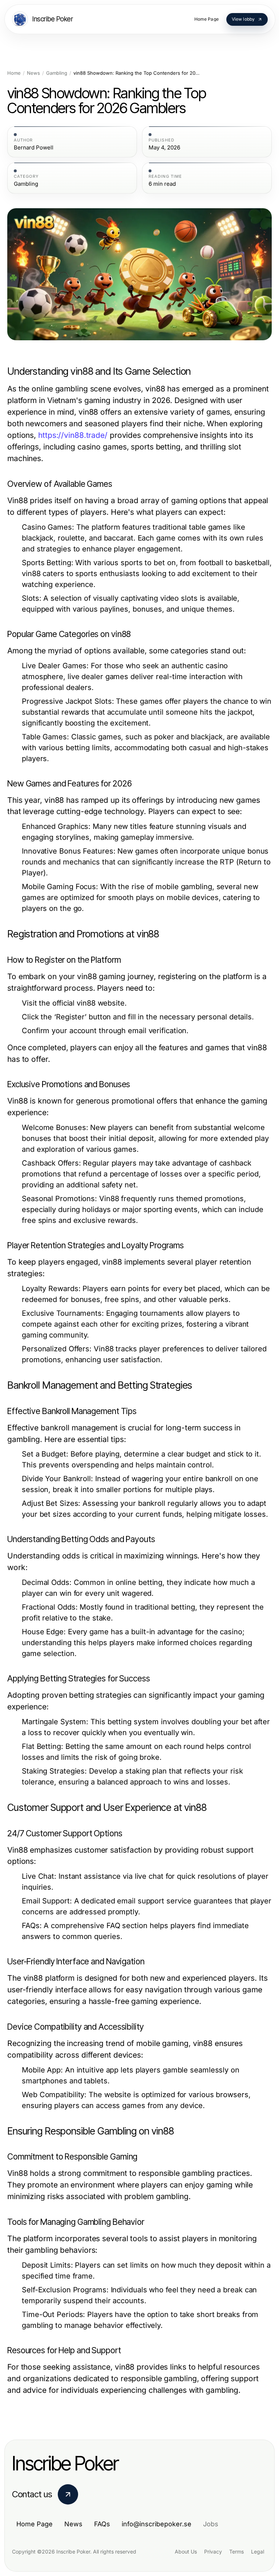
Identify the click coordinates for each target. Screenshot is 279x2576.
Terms (236, 2552)
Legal (258, 2552)
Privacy (213, 2552)
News (33, 73)
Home (14, 73)
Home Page (35, 2524)
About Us (186, 2552)
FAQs (102, 2524)
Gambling (57, 73)
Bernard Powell (34, 148)
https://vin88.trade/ (73, 435)
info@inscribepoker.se (157, 2524)
